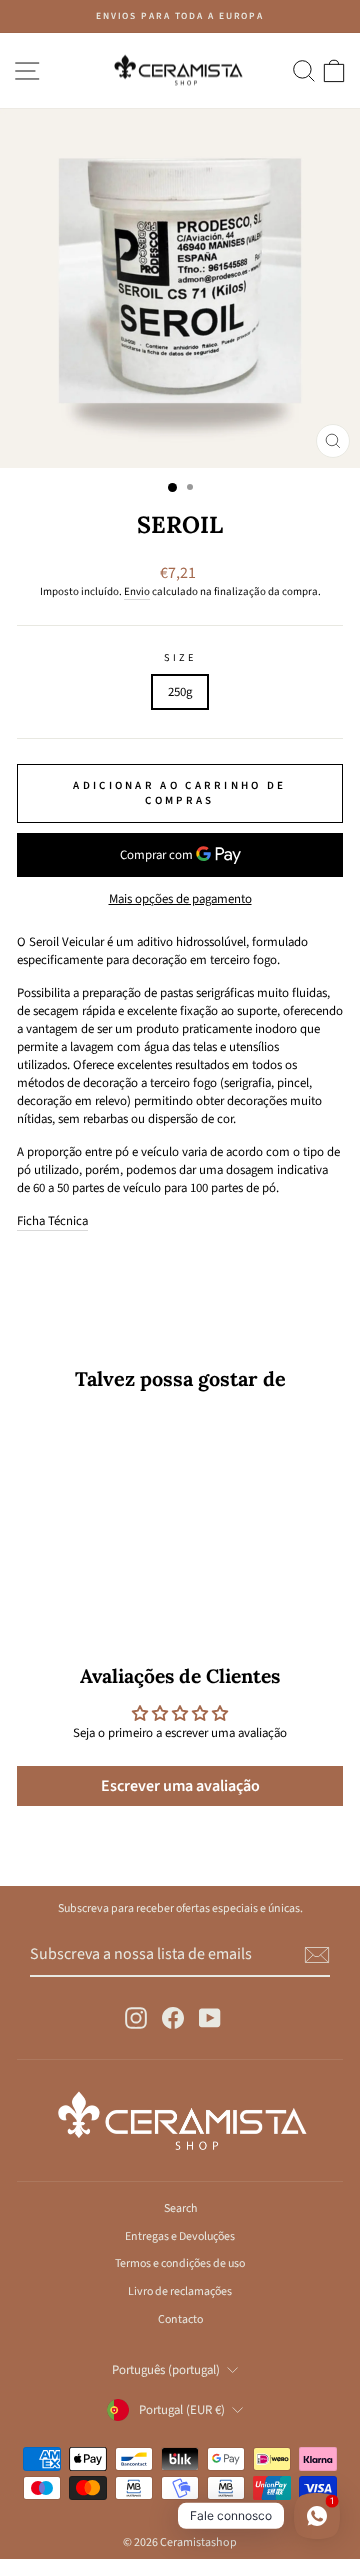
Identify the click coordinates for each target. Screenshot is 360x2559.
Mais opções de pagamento (180, 899)
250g (180, 692)
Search (180, 2208)
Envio (137, 591)
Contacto (180, 2319)
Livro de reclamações (180, 2291)
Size (180, 658)
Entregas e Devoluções (180, 2236)
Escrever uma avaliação (180, 1786)
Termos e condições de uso (180, 2263)
